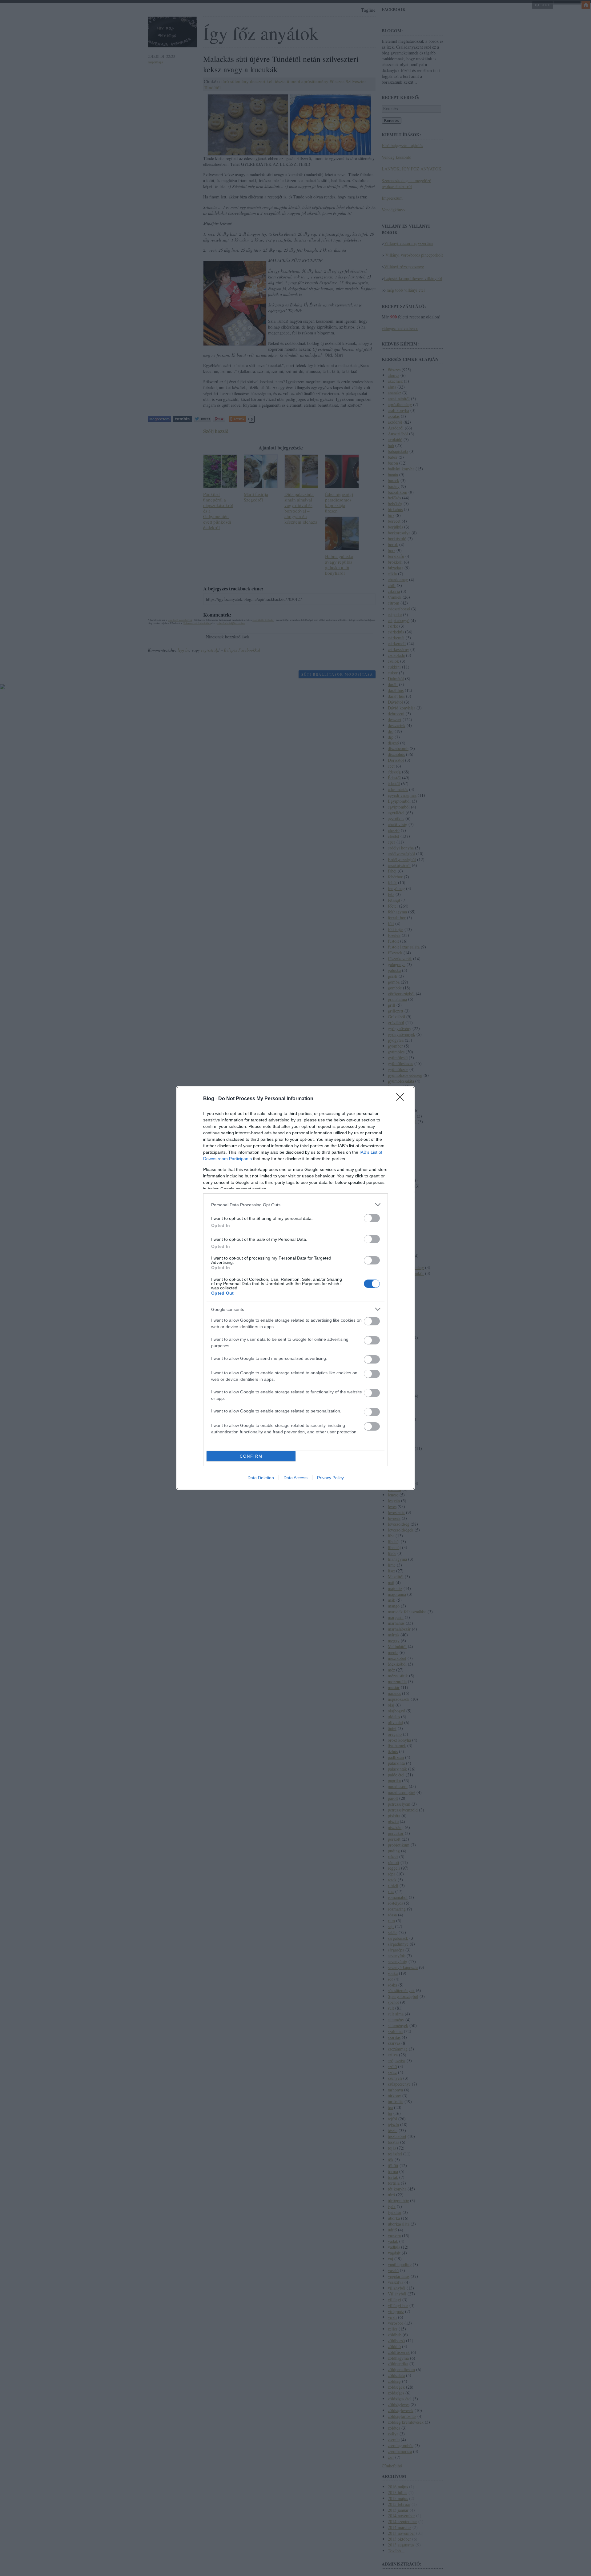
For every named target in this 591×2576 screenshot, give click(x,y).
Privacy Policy (330, 1478)
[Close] (402, 1099)
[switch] (372, 1218)
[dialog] (295, 1288)
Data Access (295, 1478)
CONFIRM (251, 1456)
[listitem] (295, 1205)
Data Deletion (261, 1478)
